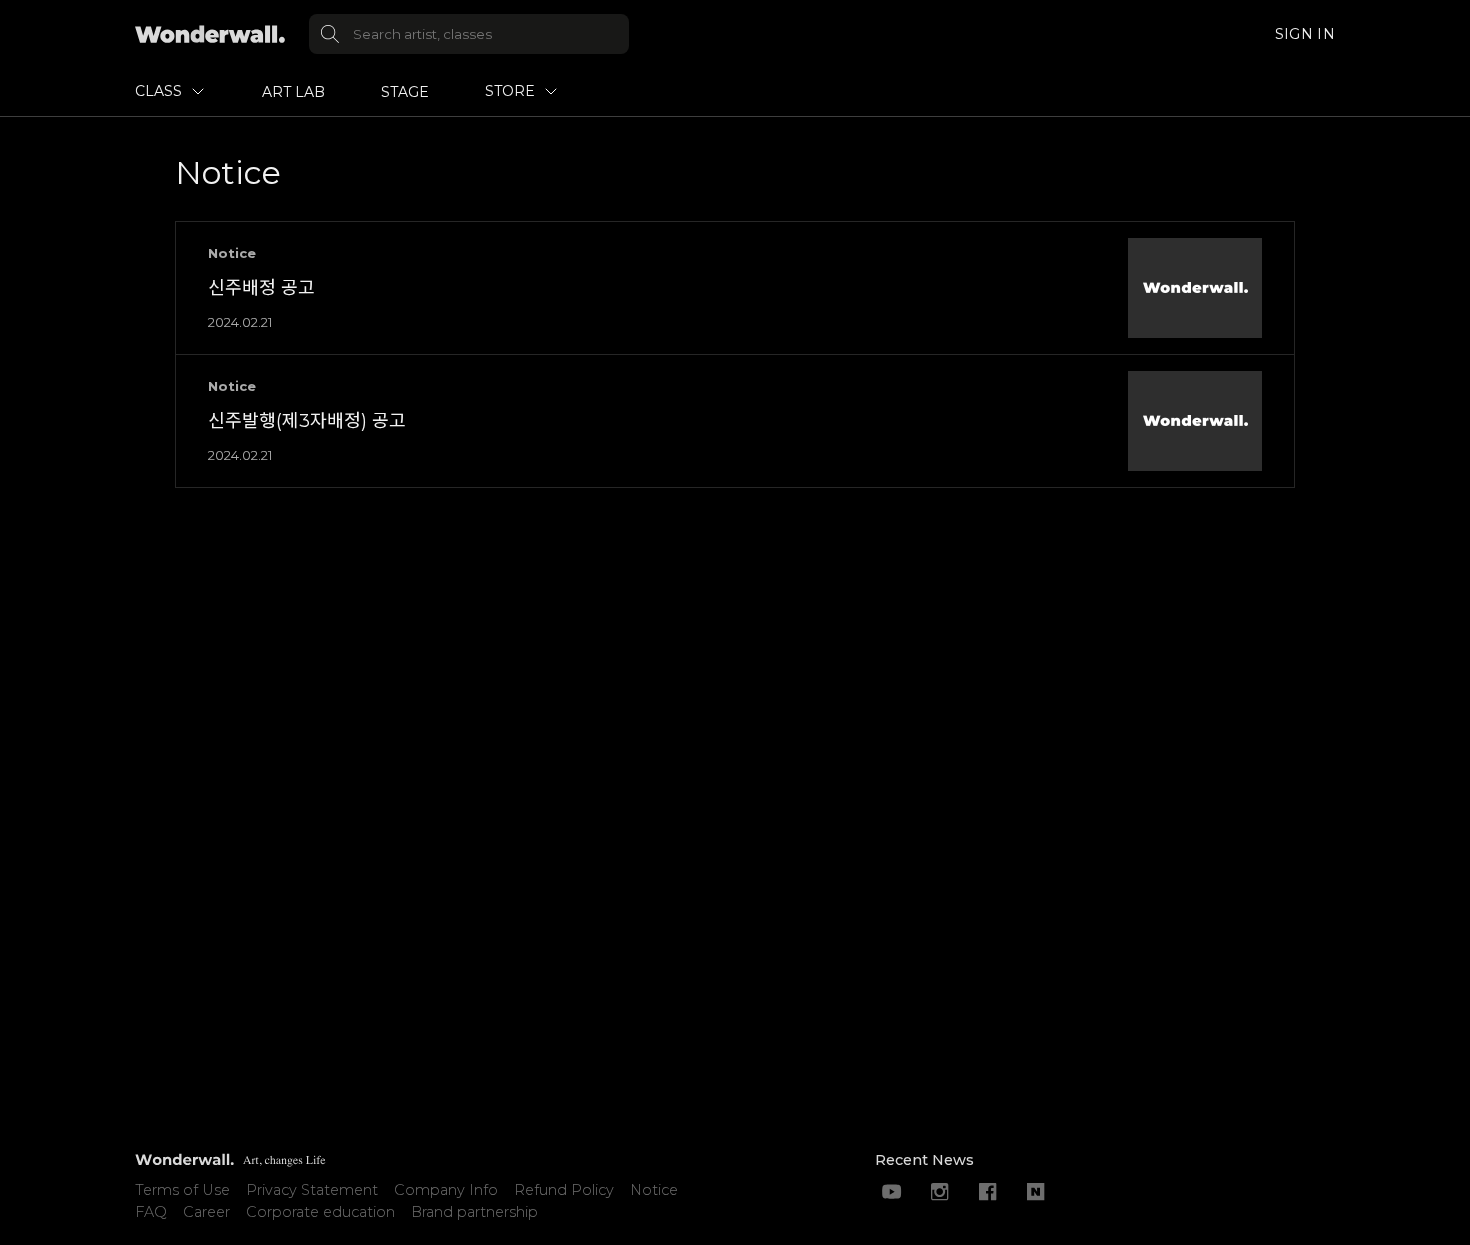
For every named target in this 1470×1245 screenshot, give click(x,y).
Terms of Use (182, 1190)
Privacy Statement (312, 1190)
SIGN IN (1305, 34)
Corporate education (320, 1212)
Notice (654, 1190)
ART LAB (293, 92)
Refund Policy (564, 1190)
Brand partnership (474, 1212)
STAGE (405, 92)
